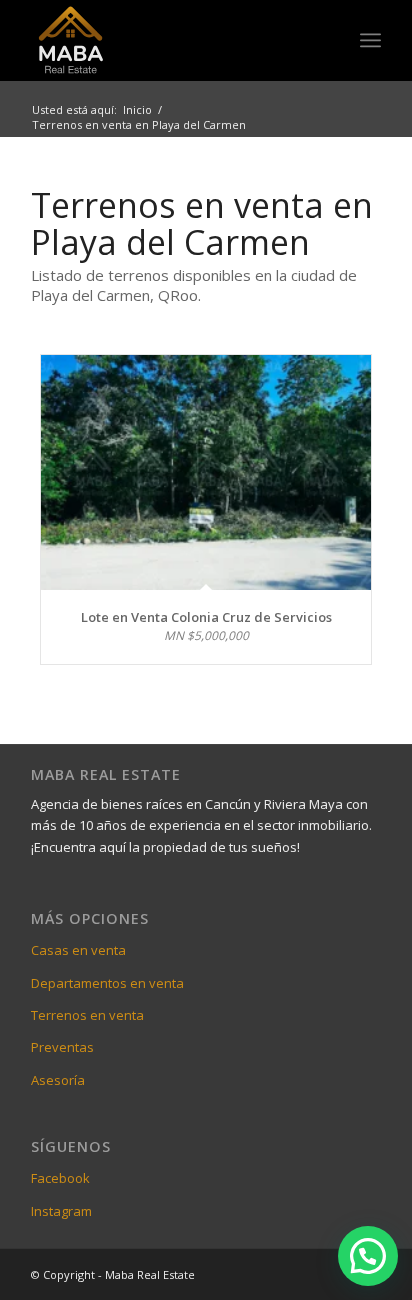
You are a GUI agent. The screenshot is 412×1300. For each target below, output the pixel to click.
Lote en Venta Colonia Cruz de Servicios (206, 617)
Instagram (61, 1211)
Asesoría (58, 1080)
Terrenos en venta (87, 1015)
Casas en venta (78, 950)
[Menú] (370, 40)
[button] (368, 1256)
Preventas (62, 1047)
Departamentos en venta (107, 983)
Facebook (60, 1178)
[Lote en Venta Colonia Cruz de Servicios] (206, 472)
